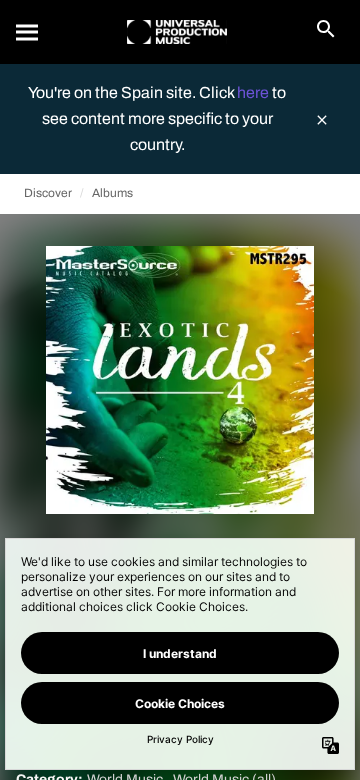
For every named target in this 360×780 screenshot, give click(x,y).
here (254, 92)
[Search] (28, 32)
